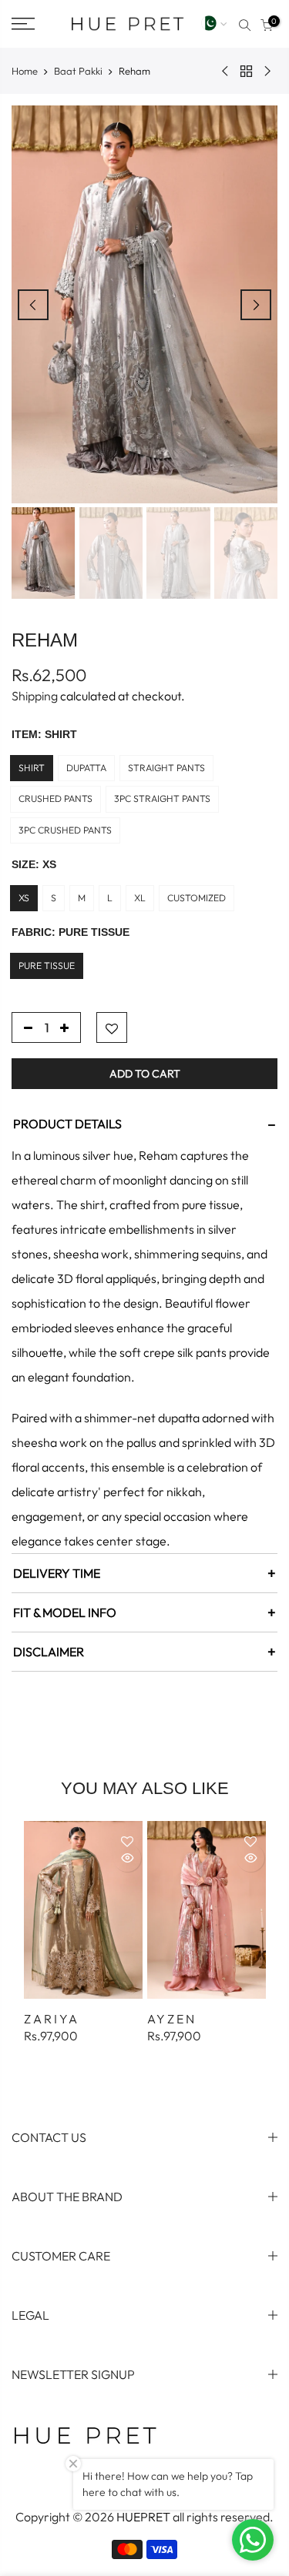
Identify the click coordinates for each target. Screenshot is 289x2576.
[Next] (256, 305)
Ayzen (172, 2019)
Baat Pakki (78, 71)
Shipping (35, 696)
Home (25, 71)
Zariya (52, 2019)
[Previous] (33, 305)
